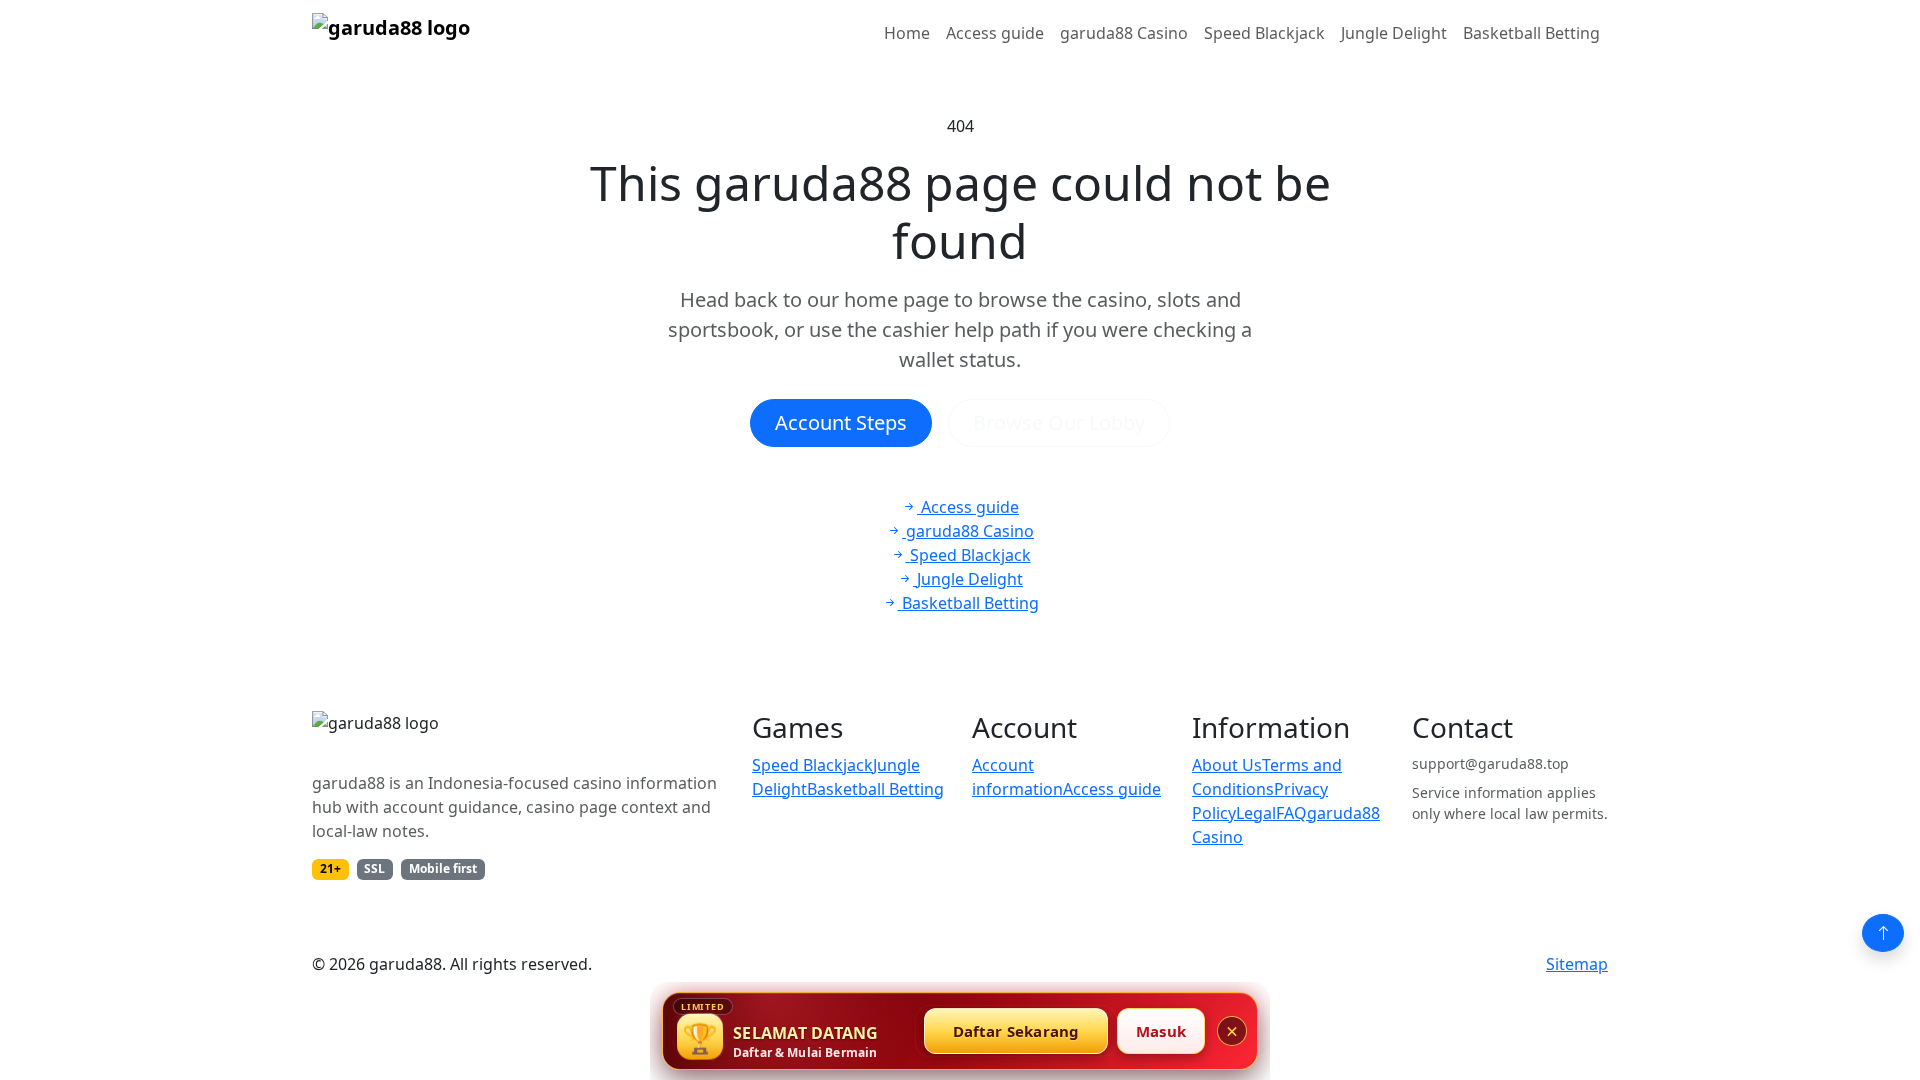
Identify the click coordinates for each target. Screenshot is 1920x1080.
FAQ (1291, 813)
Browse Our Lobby (1059, 422)
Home (907, 33)
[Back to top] (1883, 933)
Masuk (1161, 1031)
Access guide (995, 33)
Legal (1256, 813)
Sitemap (1577, 964)
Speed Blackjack (1264, 33)
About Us (1227, 765)
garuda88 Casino (1124, 33)
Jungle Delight (1394, 33)
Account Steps (841, 422)
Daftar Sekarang (1016, 1031)
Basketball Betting (1531, 33)
